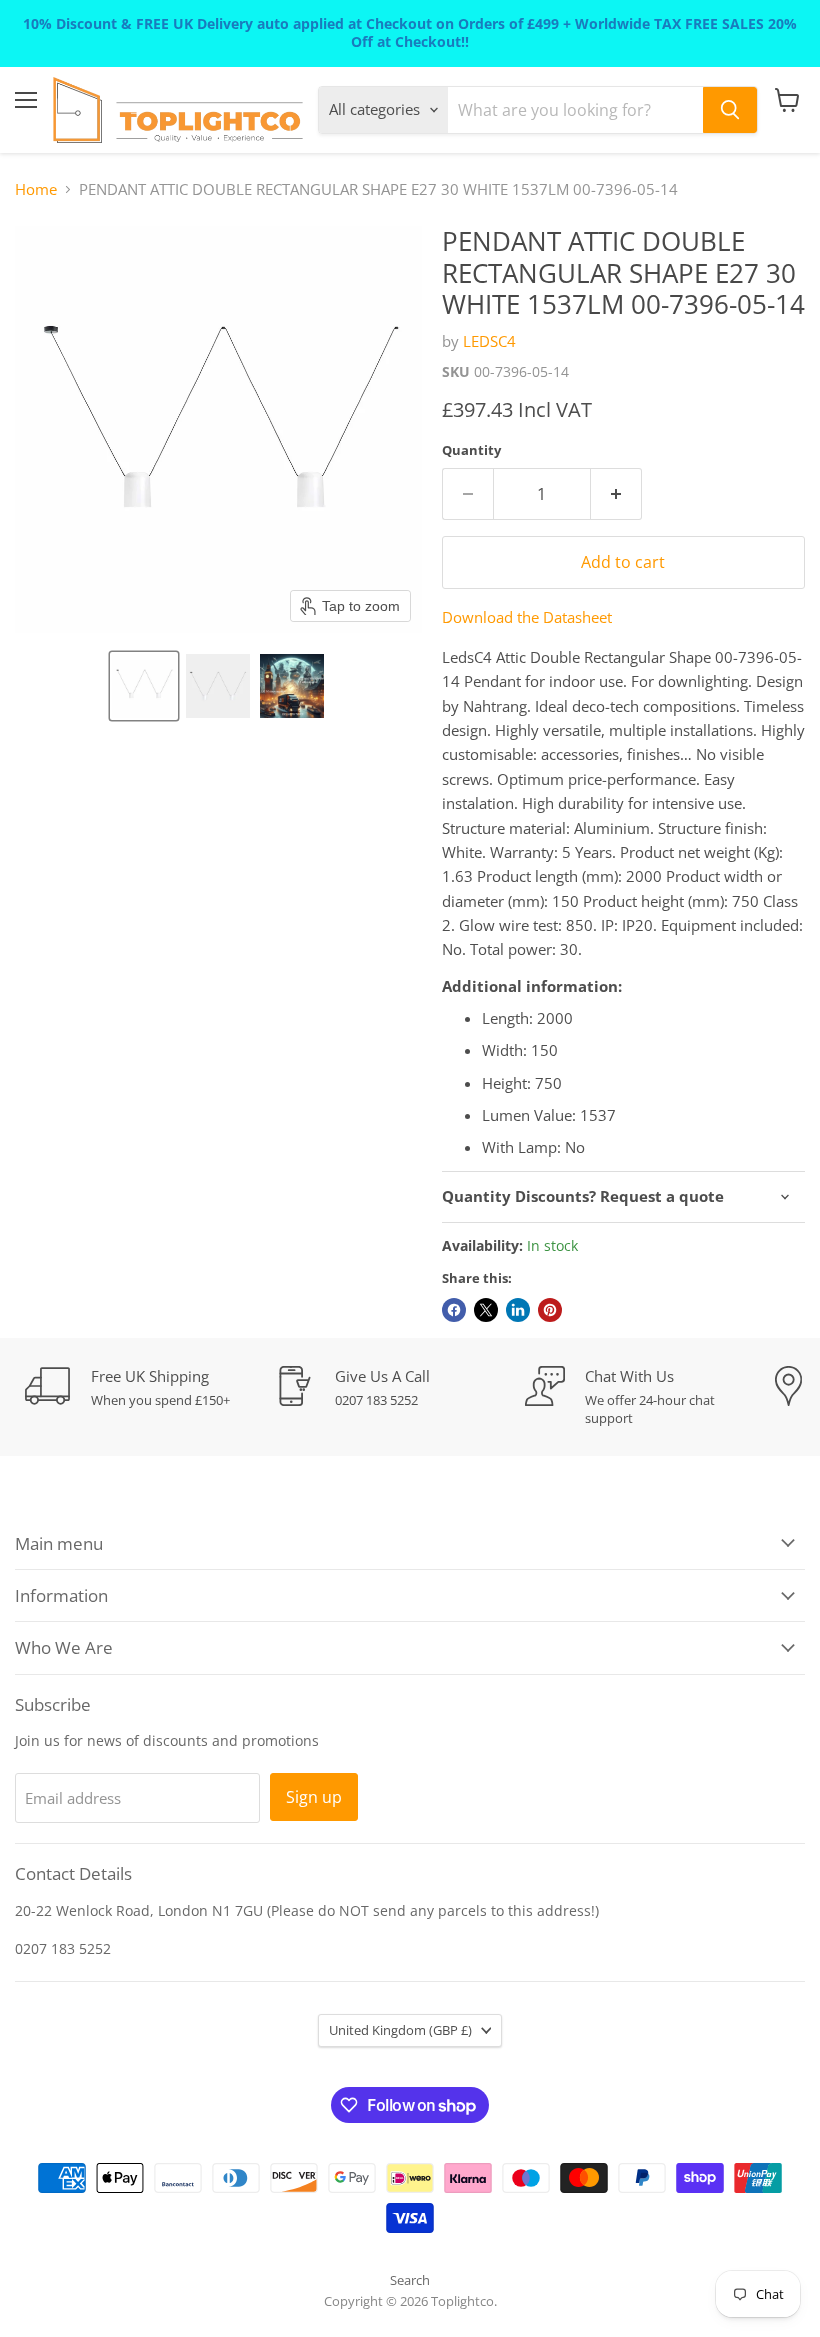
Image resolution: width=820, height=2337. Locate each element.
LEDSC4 (489, 341)
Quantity (471, 450)
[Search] (730, 110)
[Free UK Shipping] (150, 1387)
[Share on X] (486, 1310)
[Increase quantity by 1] (616, 494)
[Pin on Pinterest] (550, 1310)
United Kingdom (400, 2030)
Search (410, 2280)
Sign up (314, 1797)
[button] (144, 686)
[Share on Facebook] (454, 1310)
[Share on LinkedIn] (518, 1310)
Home (36, 189)
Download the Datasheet (527, 617)
